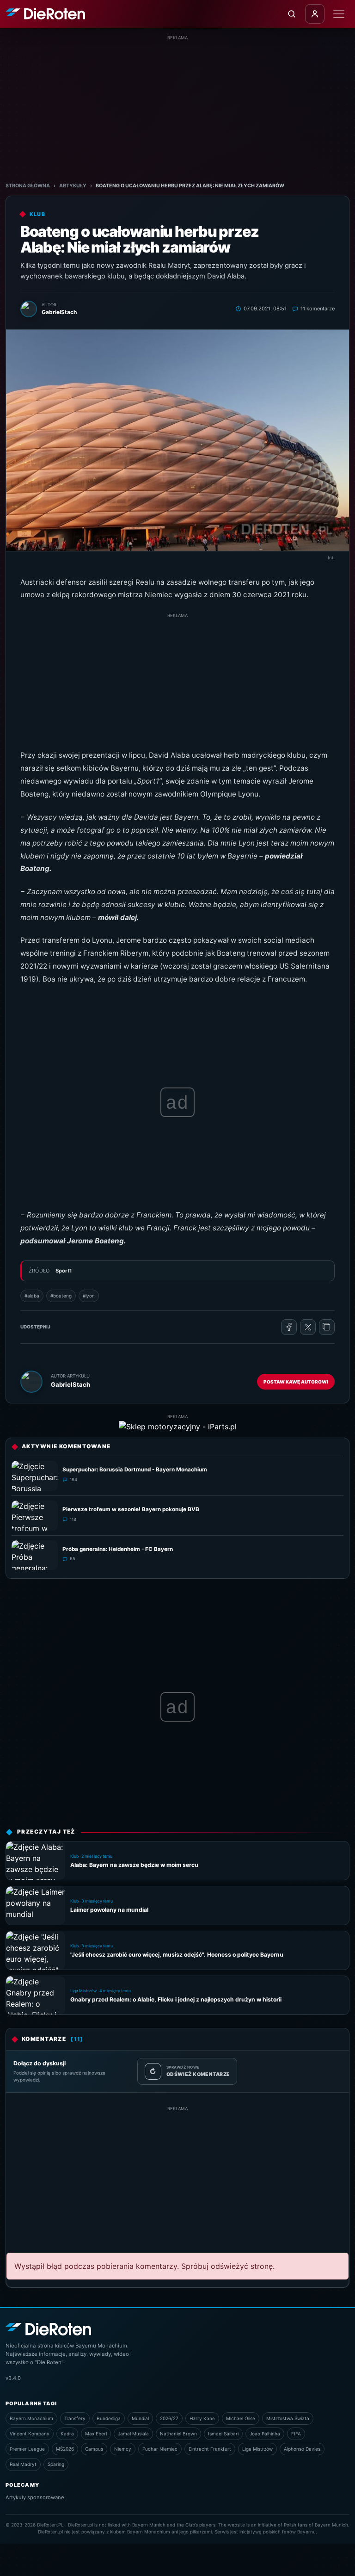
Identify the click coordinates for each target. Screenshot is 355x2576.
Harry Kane (202, 2418)
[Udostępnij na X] (308, 1327)
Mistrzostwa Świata (288, 2418)
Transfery (75, 2418)
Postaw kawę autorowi (296, 1382)
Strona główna (28, 186)
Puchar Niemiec (160, 2449)
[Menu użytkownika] (315, 14)
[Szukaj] (292, 14)
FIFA (296, 2434)
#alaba (32, 1296)
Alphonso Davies (302, 2449)
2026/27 (169, 2418)
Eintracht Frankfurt (210, 2449)
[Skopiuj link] (327, 1327)
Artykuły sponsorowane (35, 2497)
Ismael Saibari (223, 2434)
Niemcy (123, 2449)
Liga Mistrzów (257, 2449)
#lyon (89, 1296)
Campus (94, 2449)
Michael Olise (241, 2418)
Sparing (56, 2464)
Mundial (140, 2418)
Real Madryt (23, 2464)
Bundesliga (109, 2418)
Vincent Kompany (30, 2434)
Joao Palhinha (265, 2434)
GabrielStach (70, 1384)
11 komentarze (318, 309)
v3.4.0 (13, 2378)
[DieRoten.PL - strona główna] (45, 14)
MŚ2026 (65, 2449)
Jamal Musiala (133, 2434)
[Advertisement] (177, 106)
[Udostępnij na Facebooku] (289, 1327)
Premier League (27, 2449)
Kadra (67, 2434)
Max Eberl (96, 2434)
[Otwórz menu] (339, 14)
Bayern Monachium (31, 2418)
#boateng (61, 1296)
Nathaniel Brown (178, 2434)
